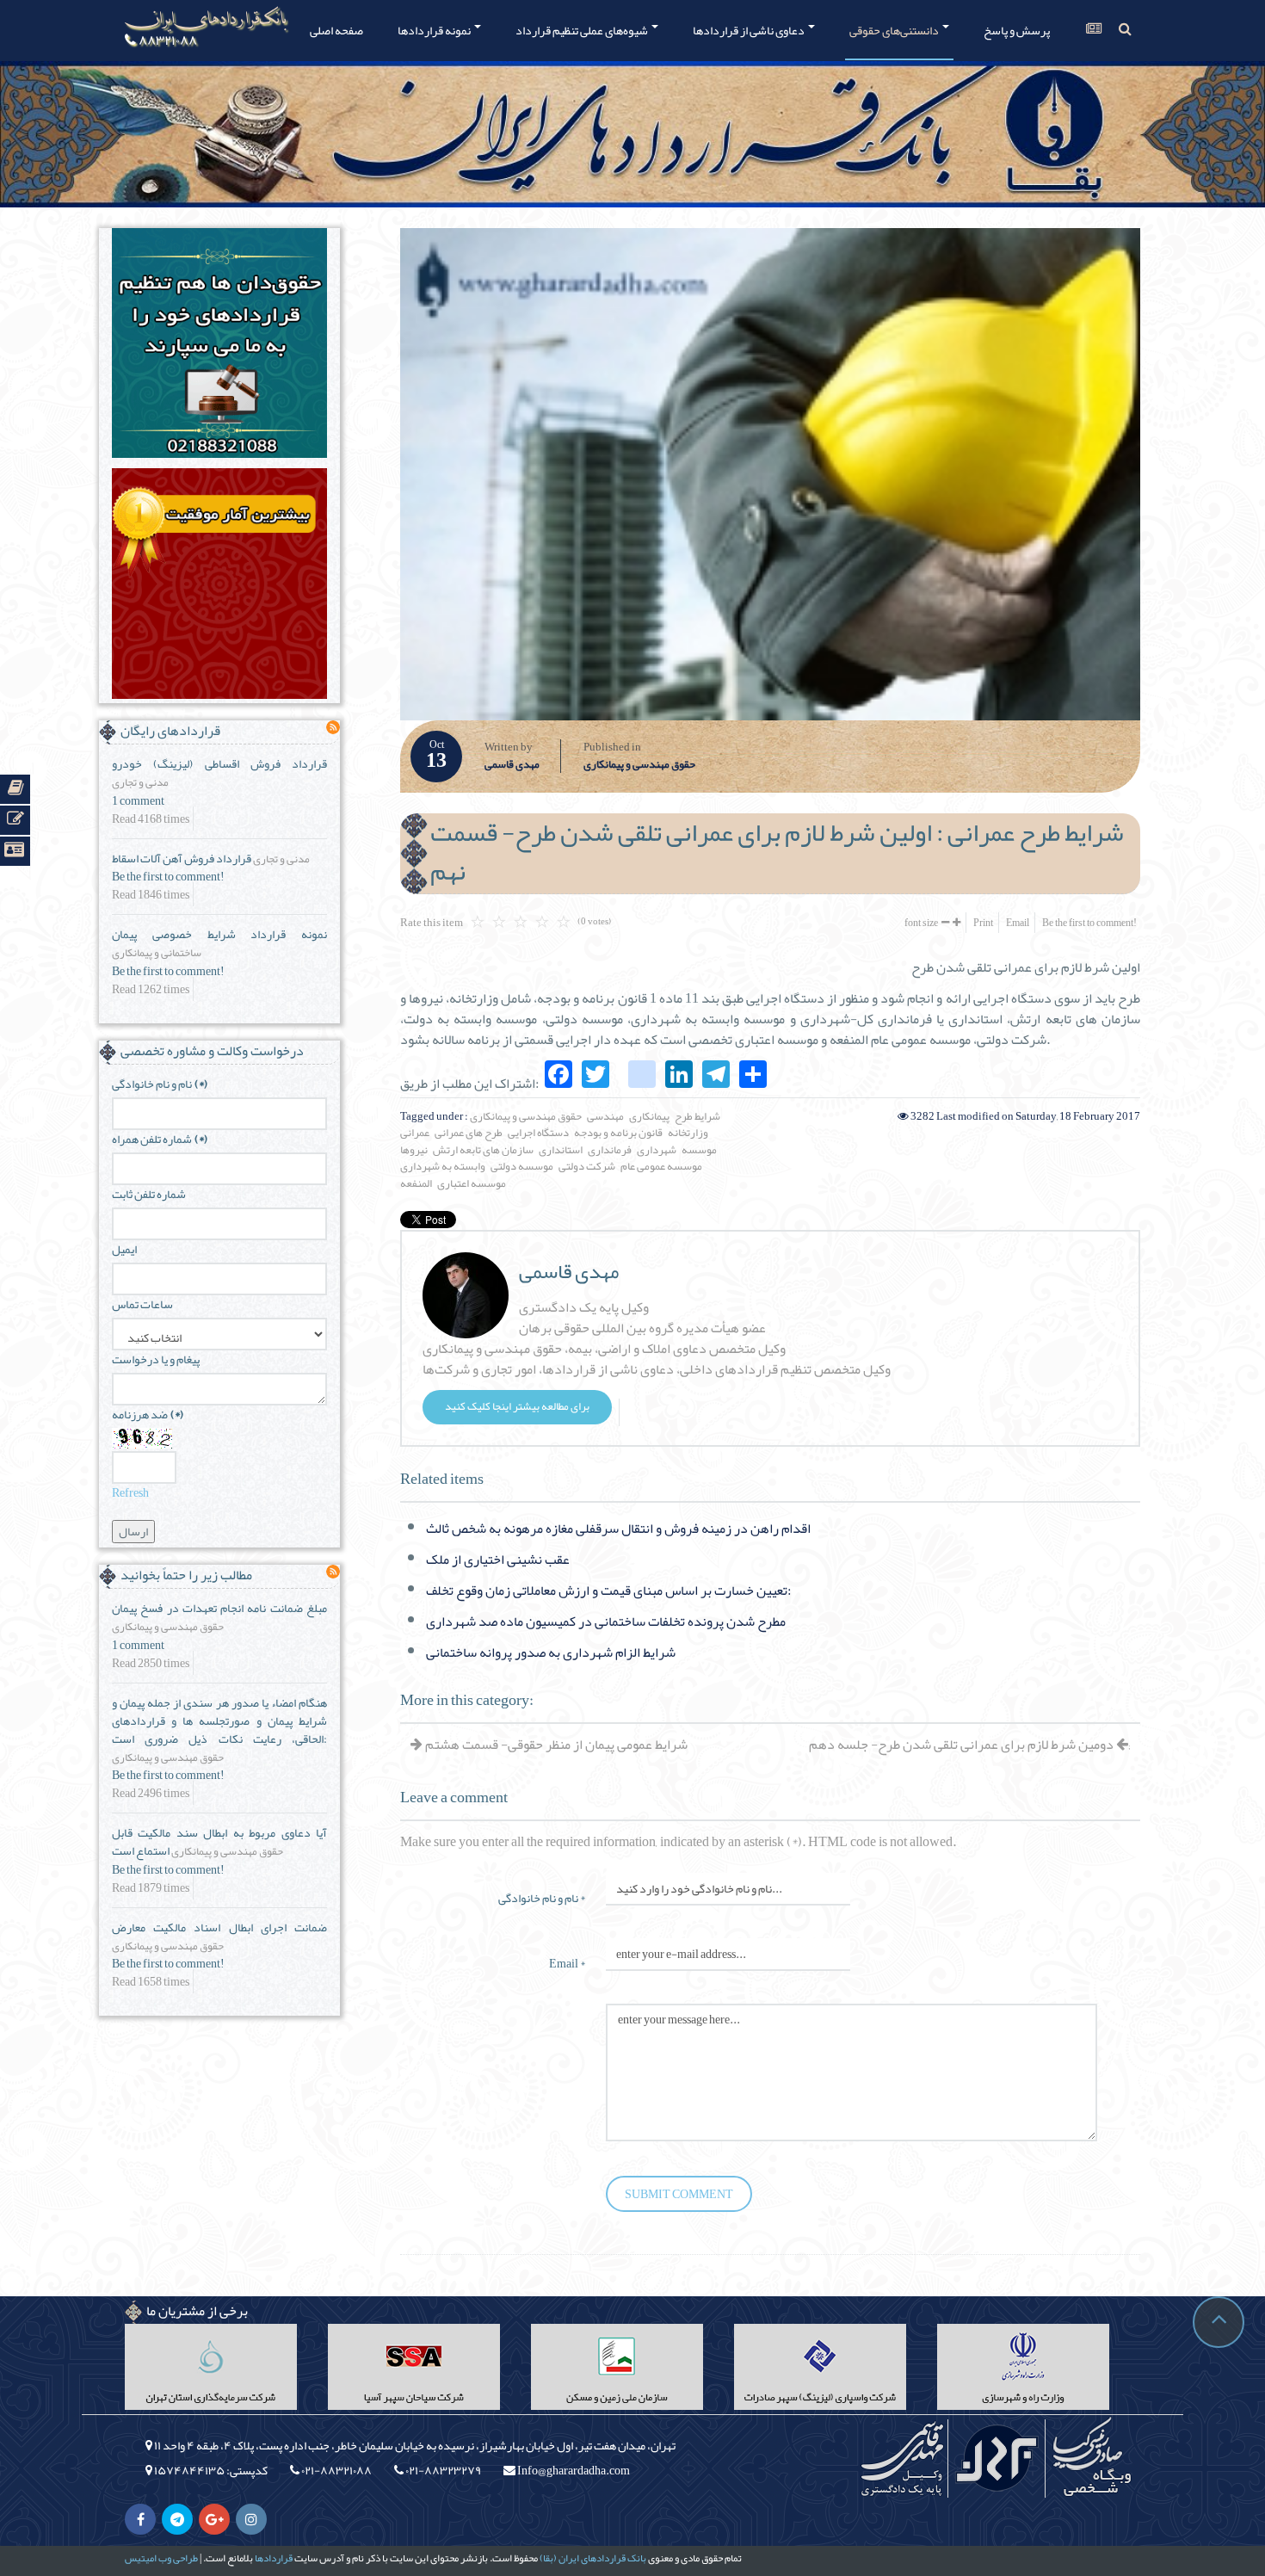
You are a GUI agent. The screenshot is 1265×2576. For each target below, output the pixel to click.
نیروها (414, 1150)
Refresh (130, 1492)
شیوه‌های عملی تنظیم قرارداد (583, 30)
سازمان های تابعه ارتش (483, 1150)
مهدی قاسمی (512, 765)
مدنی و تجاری (140, 783)
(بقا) (548, 2558)
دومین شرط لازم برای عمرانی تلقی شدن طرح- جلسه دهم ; (969, 1745)
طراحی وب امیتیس (161, 2558)
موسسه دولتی (522, 1166)
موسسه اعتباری (472, 1183)
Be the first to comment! (1089, 923)
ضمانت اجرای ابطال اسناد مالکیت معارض (219, 1927)
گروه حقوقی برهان (997, 2458)
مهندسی (605, 1116)
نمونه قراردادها (435, 30)
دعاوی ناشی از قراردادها (750, 30)
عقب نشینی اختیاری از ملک (498, 1560)
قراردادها (274, 2558)
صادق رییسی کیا (1091, 2458)
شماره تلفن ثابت (149, 1194)
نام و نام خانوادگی (160, 1084)
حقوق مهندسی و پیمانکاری (639, 765)
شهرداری (657, 1150)
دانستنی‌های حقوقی (895, 30)
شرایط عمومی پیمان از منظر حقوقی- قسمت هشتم (555, 1745)
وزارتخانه (688, 1133)
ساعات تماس (142, 1304)
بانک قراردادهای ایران (602, 2558)
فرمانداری (610, 1150)
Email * (567, 1962)
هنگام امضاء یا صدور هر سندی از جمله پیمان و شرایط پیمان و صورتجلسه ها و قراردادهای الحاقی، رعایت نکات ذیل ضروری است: (219, 1720)
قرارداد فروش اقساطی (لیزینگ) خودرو (219, 763)
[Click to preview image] (770, 474)
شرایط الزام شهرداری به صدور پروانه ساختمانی (551, 1652)
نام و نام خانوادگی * (542, 1896)
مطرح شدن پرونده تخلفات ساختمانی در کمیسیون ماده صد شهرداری (606, 1622)
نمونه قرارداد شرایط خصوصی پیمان (219, 934)
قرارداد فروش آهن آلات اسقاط (182, 858)
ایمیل (124, 1249)
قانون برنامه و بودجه (618, 1133)
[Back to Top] (1219, 2322)
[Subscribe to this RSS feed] (333, 727)
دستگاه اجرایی (538, 1133)
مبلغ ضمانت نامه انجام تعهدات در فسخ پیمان (219, 1608)
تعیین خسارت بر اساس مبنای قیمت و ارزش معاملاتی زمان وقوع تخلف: (608, 1591)
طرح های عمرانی (469, 1133)
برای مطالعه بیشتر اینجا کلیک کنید (517, 1406)
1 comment (138, 801)
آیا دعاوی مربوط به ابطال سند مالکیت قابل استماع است (219, 1841)
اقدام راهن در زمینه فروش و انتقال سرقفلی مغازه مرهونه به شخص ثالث (618, 1529)
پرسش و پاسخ (1017, 30)
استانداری (561, 1150)
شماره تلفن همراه (160, 1139)
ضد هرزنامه (148, 1415)
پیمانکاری (649, 1116)
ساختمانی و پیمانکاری (157, 954)
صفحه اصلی (336, 30)
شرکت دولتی (587, 1166)
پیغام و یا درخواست (156, 1359)
